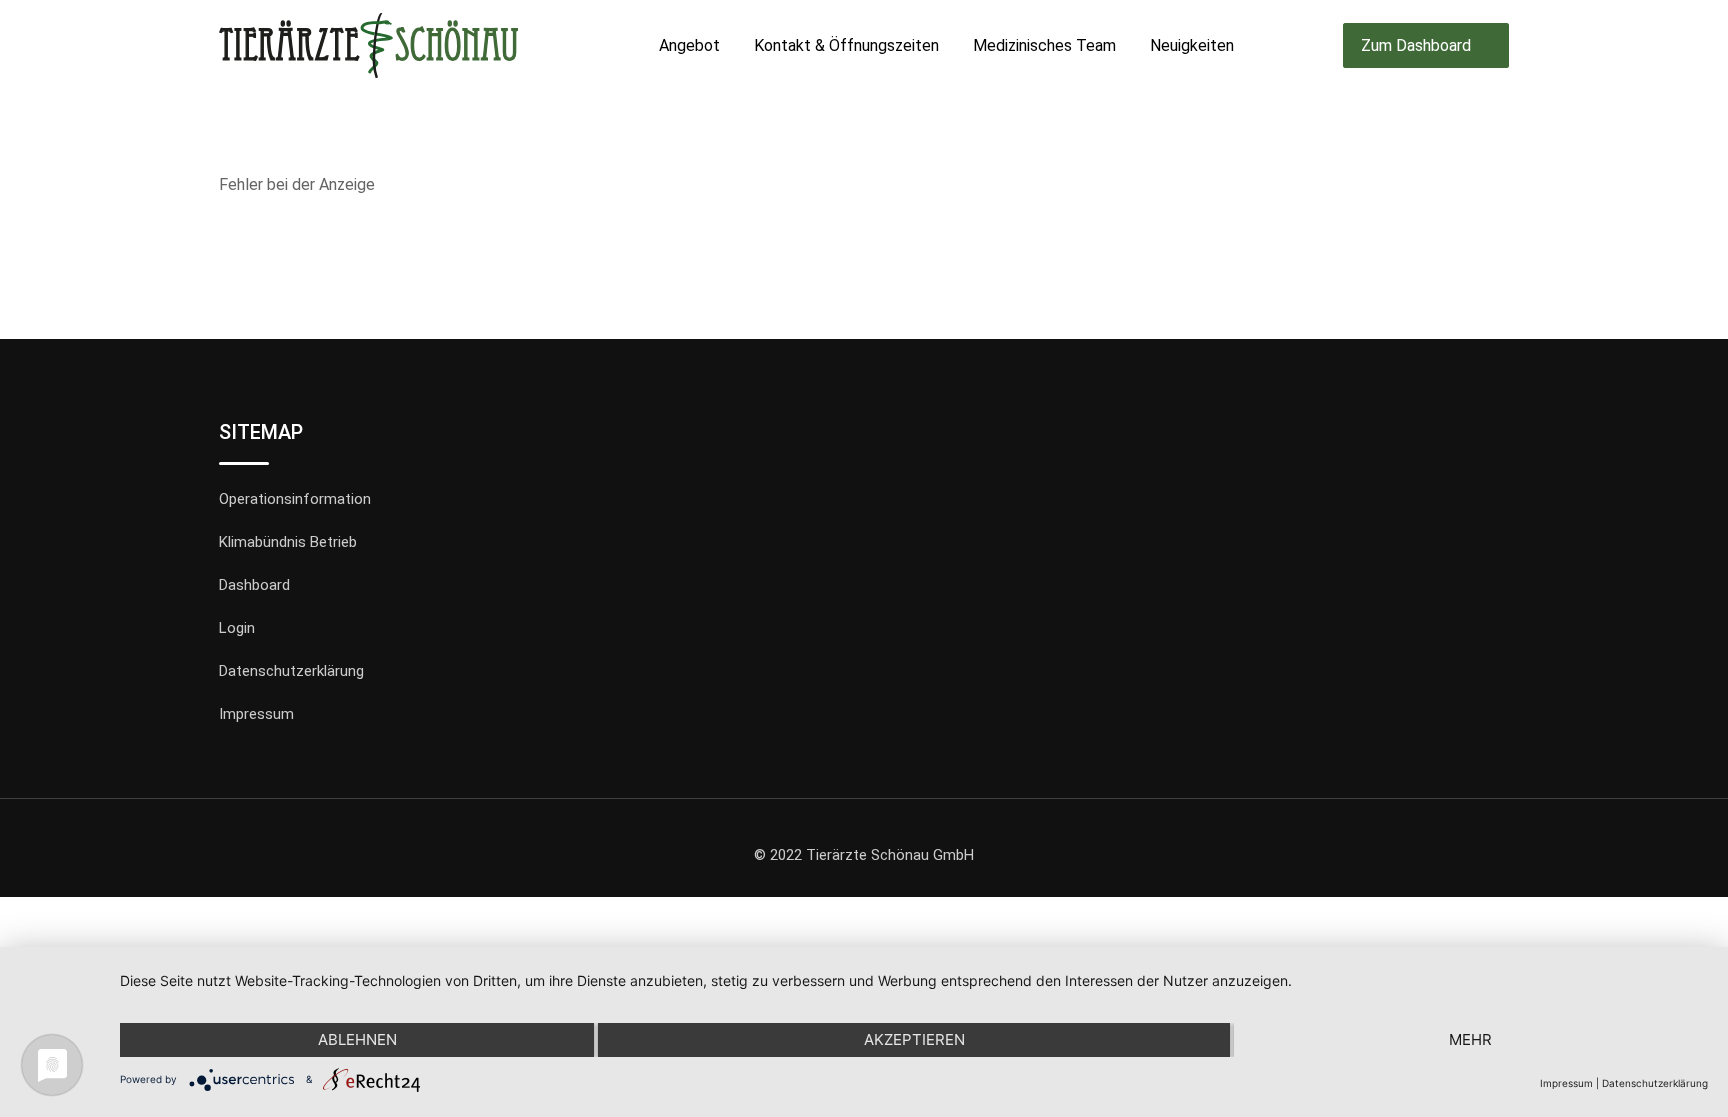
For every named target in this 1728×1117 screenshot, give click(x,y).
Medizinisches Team (1044, 45)
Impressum (256, 714)
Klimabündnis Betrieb (288, 542)
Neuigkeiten (1192, 45)
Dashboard (254, 585)
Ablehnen (357, 1039)
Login (237, 628)
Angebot (689, 45)
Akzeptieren (914, 1039)
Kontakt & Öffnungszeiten (846, 45)
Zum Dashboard (1416, 45)
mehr (1470, 1039)
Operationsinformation (295, 499)
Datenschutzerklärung (291, 671)
